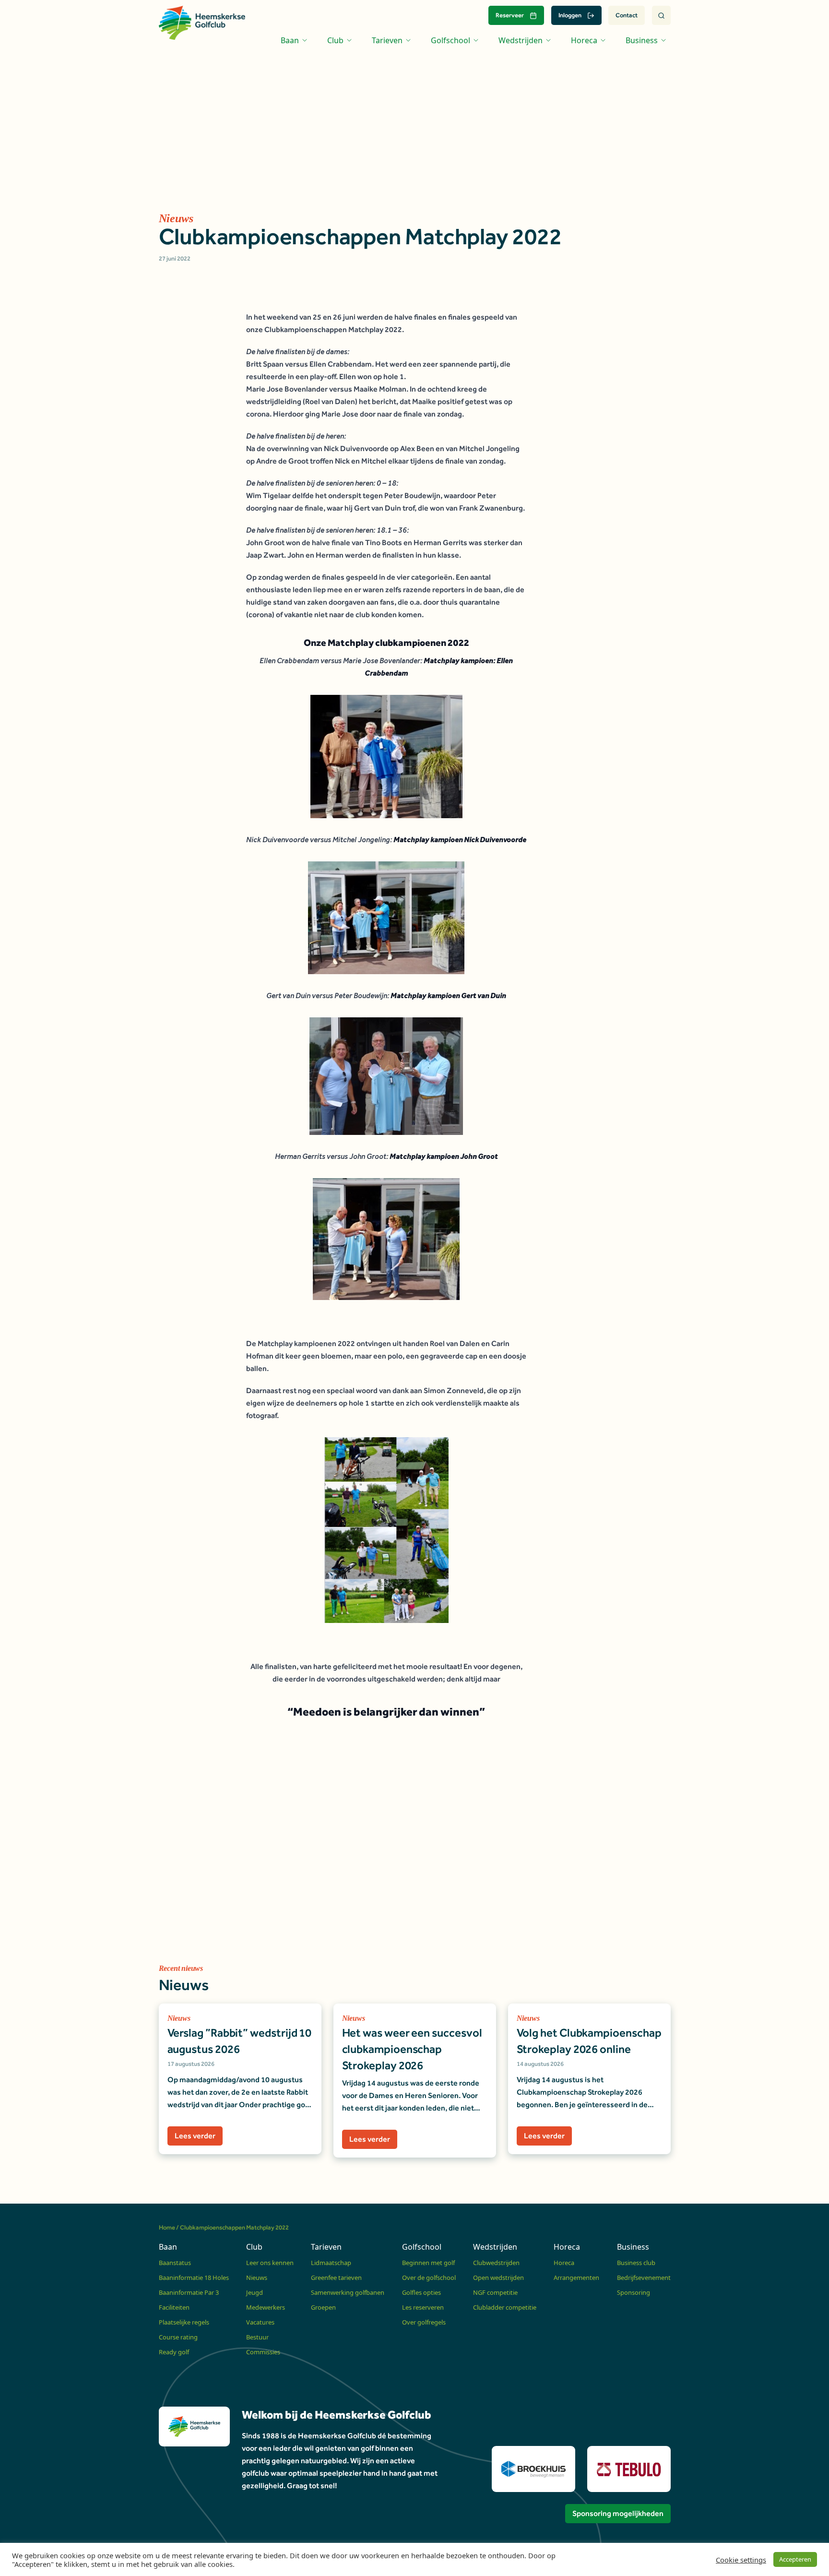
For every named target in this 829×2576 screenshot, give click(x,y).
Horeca (564, 2263)
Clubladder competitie (505, 2307)
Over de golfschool (429, 2278)
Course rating (178, 2337)
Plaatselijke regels (184, 2322)
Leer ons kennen (270, 2263)
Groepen (323, 2307)
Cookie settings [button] (741, 2560)
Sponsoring (634, 2292)
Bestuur (257, 2337)
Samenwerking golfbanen (348, 2292)
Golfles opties (421, 2292)
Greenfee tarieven (336, 2278)
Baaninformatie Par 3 (189, 2292)
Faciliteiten (174, 2307)
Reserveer (510, 15)
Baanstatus (175, 2263)
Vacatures (260, 2322)
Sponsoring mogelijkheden (618, 2513)
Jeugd (255, 2292)
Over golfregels (424, 2322)
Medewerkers (266, 2307)
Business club (636, 2263)
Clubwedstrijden (496, 2263)
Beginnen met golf (428, 2263)
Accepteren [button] (795, 2559)
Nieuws (257, 2278)
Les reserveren (423, 2307)
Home (167, 2227)
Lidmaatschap (331, 2263)
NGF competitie (495, 2292)
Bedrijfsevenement (644, 2278)
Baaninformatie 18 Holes (194, 2278)
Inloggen (570, 15)
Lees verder (195, 2136)
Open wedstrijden (498, 2278)
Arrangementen (576, 2278)
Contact (627, 15)
